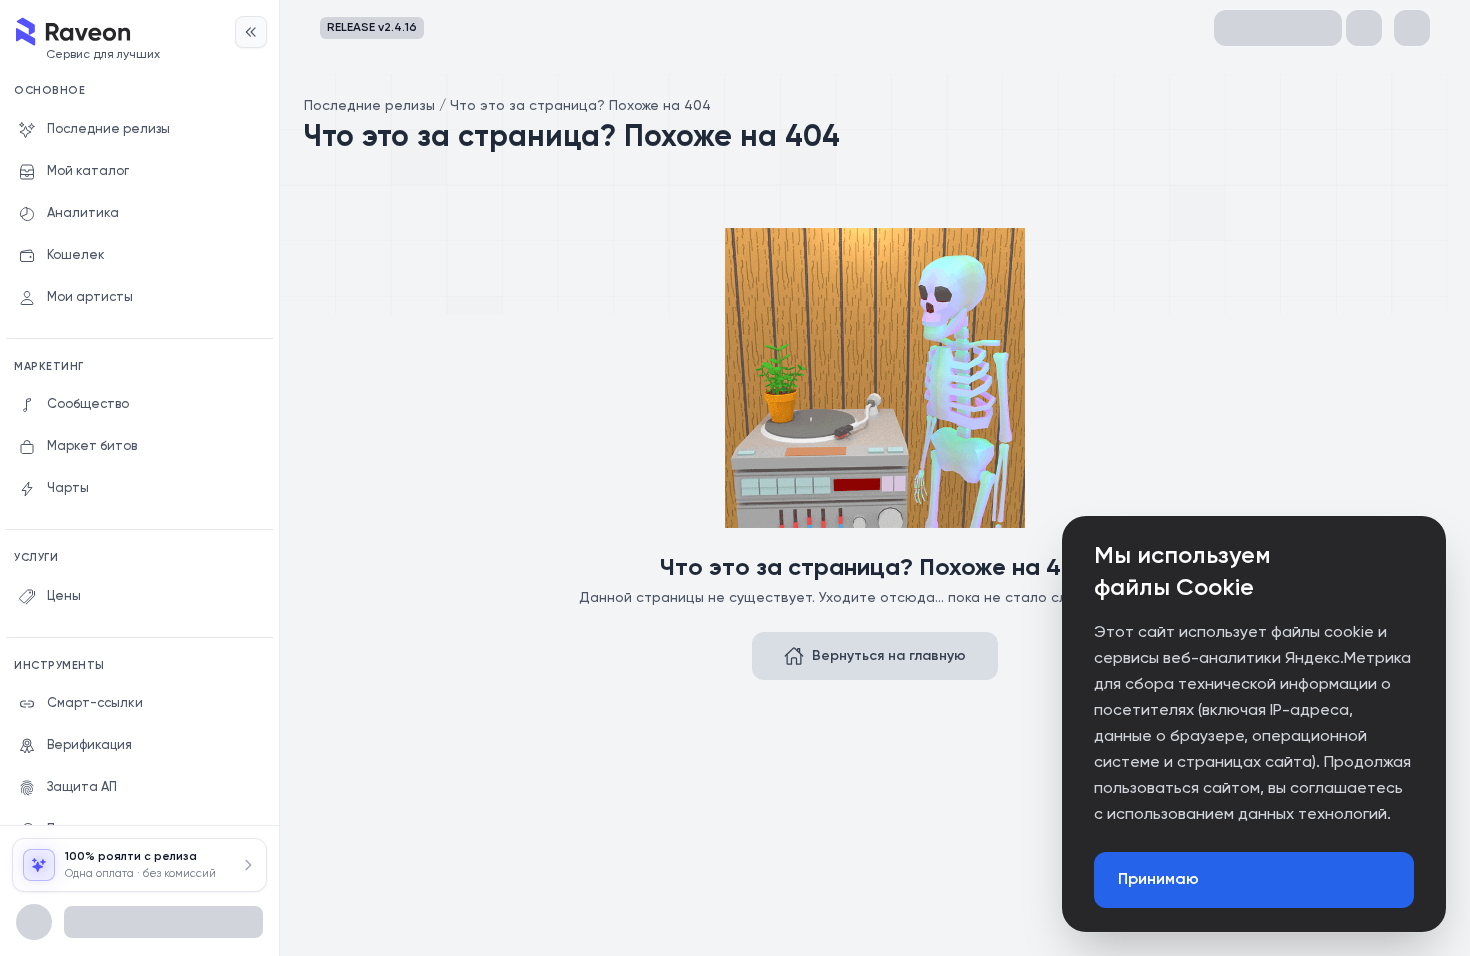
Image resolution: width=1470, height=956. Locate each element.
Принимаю (1158, 880)
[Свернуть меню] (251, 32)
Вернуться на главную (889, 656)
